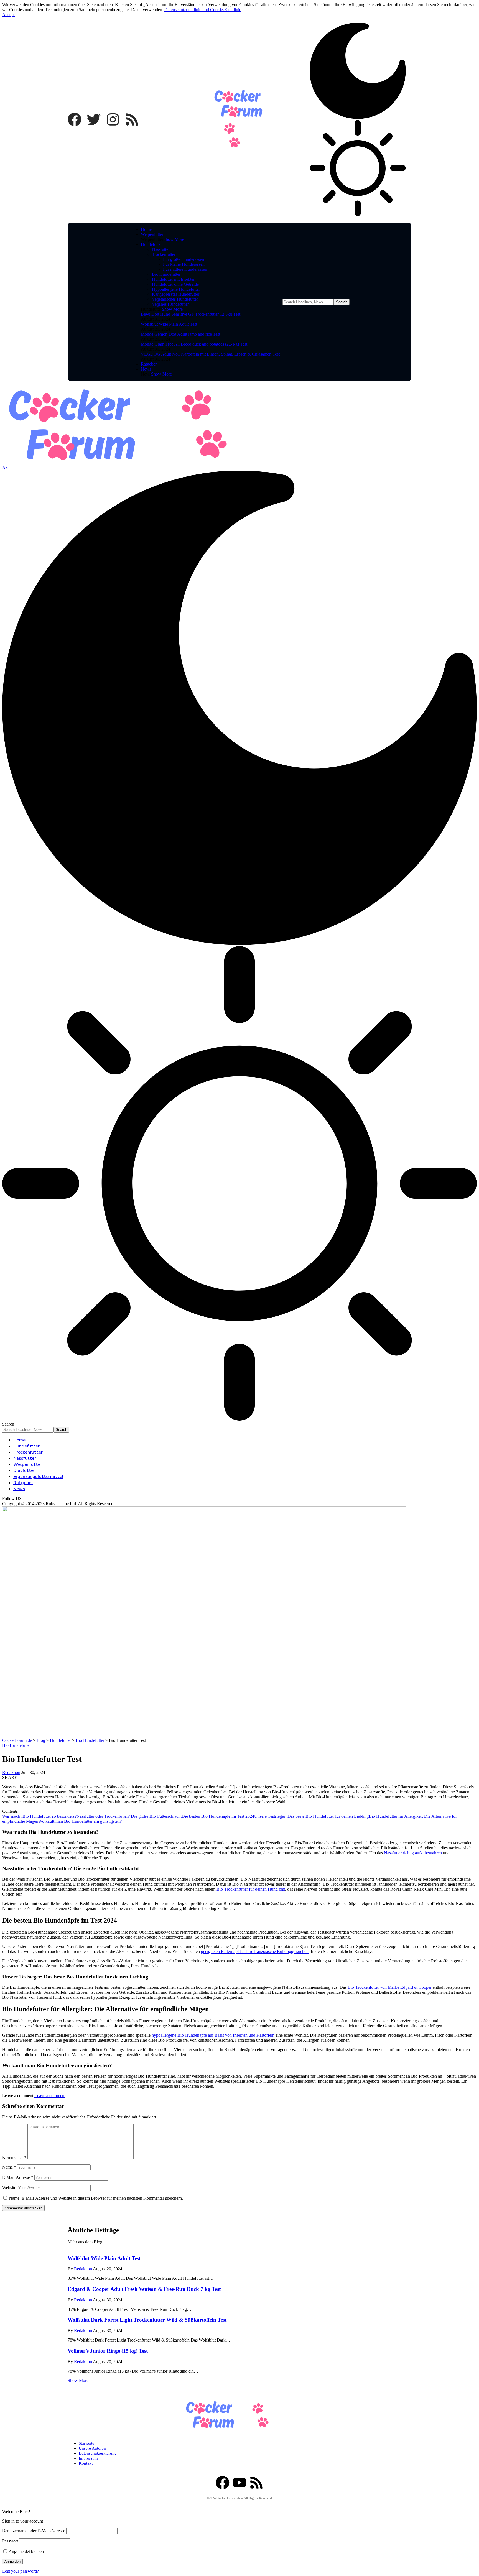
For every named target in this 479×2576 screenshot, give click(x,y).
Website (9, 2188)
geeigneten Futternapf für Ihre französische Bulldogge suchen (255, 1951)
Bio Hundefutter (16, 1745)
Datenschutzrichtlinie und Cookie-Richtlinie (203, 10)
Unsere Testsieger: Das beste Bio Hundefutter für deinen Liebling (311, 1816)
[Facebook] (75, 119)
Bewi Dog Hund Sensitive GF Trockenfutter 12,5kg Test (191, 314)
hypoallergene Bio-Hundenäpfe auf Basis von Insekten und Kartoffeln (213, 2035)
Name (9, 2167)
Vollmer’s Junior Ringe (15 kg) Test (108, 2351)
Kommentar (14, 2157)
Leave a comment (50, 2096)
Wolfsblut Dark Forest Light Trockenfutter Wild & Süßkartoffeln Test (147, 2320)
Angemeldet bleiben (26, 2551)
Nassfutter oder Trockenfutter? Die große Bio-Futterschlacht (129, 1816)
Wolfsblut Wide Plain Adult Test (169, 324)
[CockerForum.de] (152, 463)
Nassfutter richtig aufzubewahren (413, 1853)
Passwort (10, 2541)
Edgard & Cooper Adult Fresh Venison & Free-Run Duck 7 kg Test (144, 2289)
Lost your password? (21, 2571)
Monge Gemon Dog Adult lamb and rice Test (180, 334)
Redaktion (11, 1772)
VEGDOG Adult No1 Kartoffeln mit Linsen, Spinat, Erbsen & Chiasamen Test (210, 354)
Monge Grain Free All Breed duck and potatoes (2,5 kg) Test (194, 344)
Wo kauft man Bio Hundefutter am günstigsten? (80, 1821)
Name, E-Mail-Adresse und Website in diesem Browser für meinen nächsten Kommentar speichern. (96, 2198)
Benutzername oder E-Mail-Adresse (34, 2531)
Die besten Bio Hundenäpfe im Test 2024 (218, 1816)
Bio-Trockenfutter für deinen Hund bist (251, 1889)
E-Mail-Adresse (18, 2177)
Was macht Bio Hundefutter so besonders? (39, 1816)
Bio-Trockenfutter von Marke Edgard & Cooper (390, 1987)
